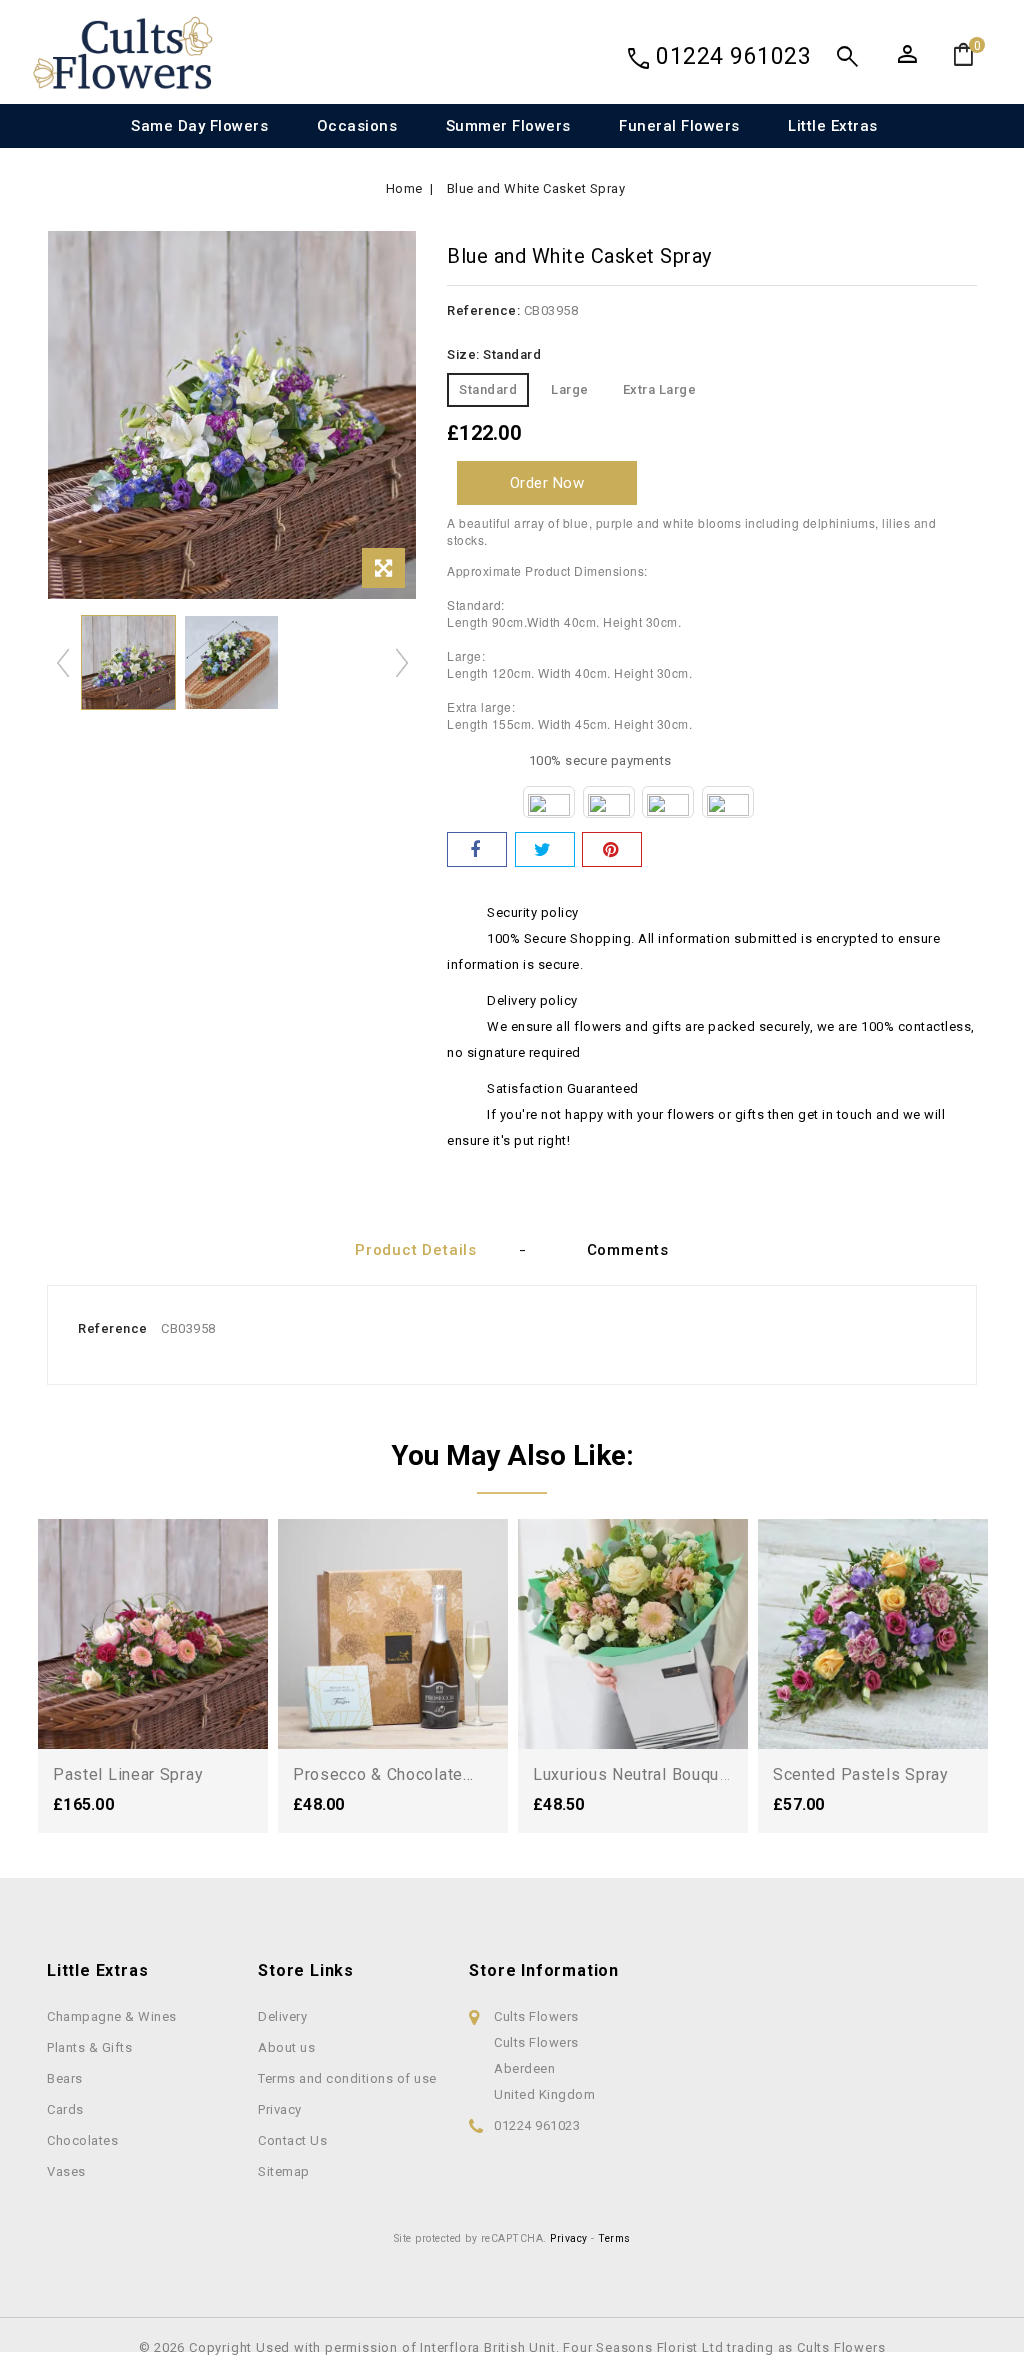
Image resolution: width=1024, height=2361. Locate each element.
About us (286, 2047)
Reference (113, 1328)
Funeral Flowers (679, 126)
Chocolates (82, 2140)
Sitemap (284, 2171)
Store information (544, 1970)
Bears (65, 2078)
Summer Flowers (508, 126)
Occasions (357, 126)
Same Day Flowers (199, 126)
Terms (614, 2238)
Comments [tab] (628, 1250)
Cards (65, 2109)
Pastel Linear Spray (128, 1774)
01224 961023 (733, 56)
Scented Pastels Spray (861, 1774)
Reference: (483, 310)
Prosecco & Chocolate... (383, 1774)
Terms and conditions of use (347, 2078)
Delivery (282, 2016)
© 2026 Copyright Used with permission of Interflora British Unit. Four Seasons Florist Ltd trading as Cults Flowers (512, 2347)
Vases (66, 2171)
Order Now (547, 483)
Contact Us (292, 2140)
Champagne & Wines (112, 2016)
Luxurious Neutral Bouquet (634, 1774)
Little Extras (833, 126)
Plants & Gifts (89, 2047)
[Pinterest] (612, 849)
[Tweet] (545, 849)
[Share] (477, 849)
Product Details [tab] (416, 1250)
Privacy (280, 2109)
